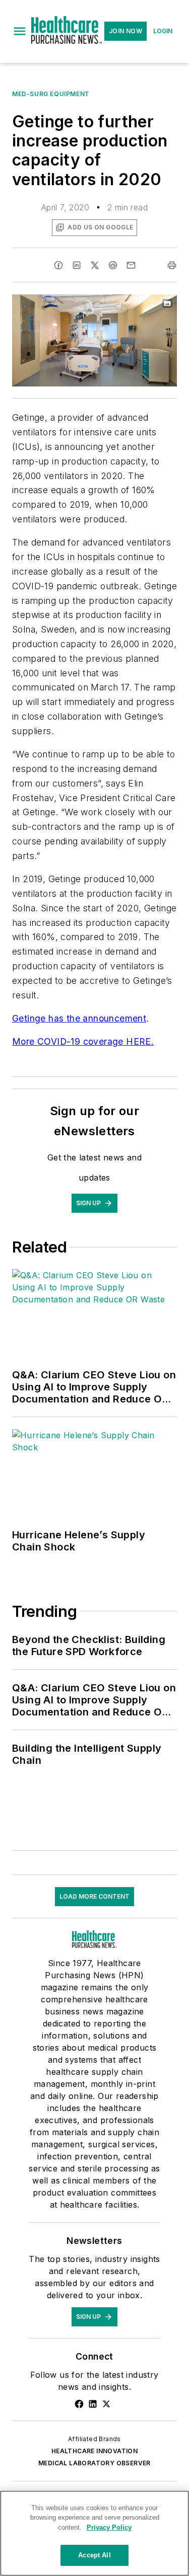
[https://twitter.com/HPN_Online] (106, 2404)
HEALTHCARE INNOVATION (94, 2451)
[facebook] (58, 265)
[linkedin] (77, 265)
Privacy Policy (109, 2527)
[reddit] (113, 265)
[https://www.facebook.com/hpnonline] (79, 2404)
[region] (94, 2533)
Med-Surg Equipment (51, 94)
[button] (20, 31)
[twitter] (95, 265)
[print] (172, 265)
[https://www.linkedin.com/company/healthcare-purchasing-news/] (93, 2404)
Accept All (94, 2555)
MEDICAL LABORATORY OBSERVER (94, 2463)
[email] (131, 265)
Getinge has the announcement (79, 1018)
